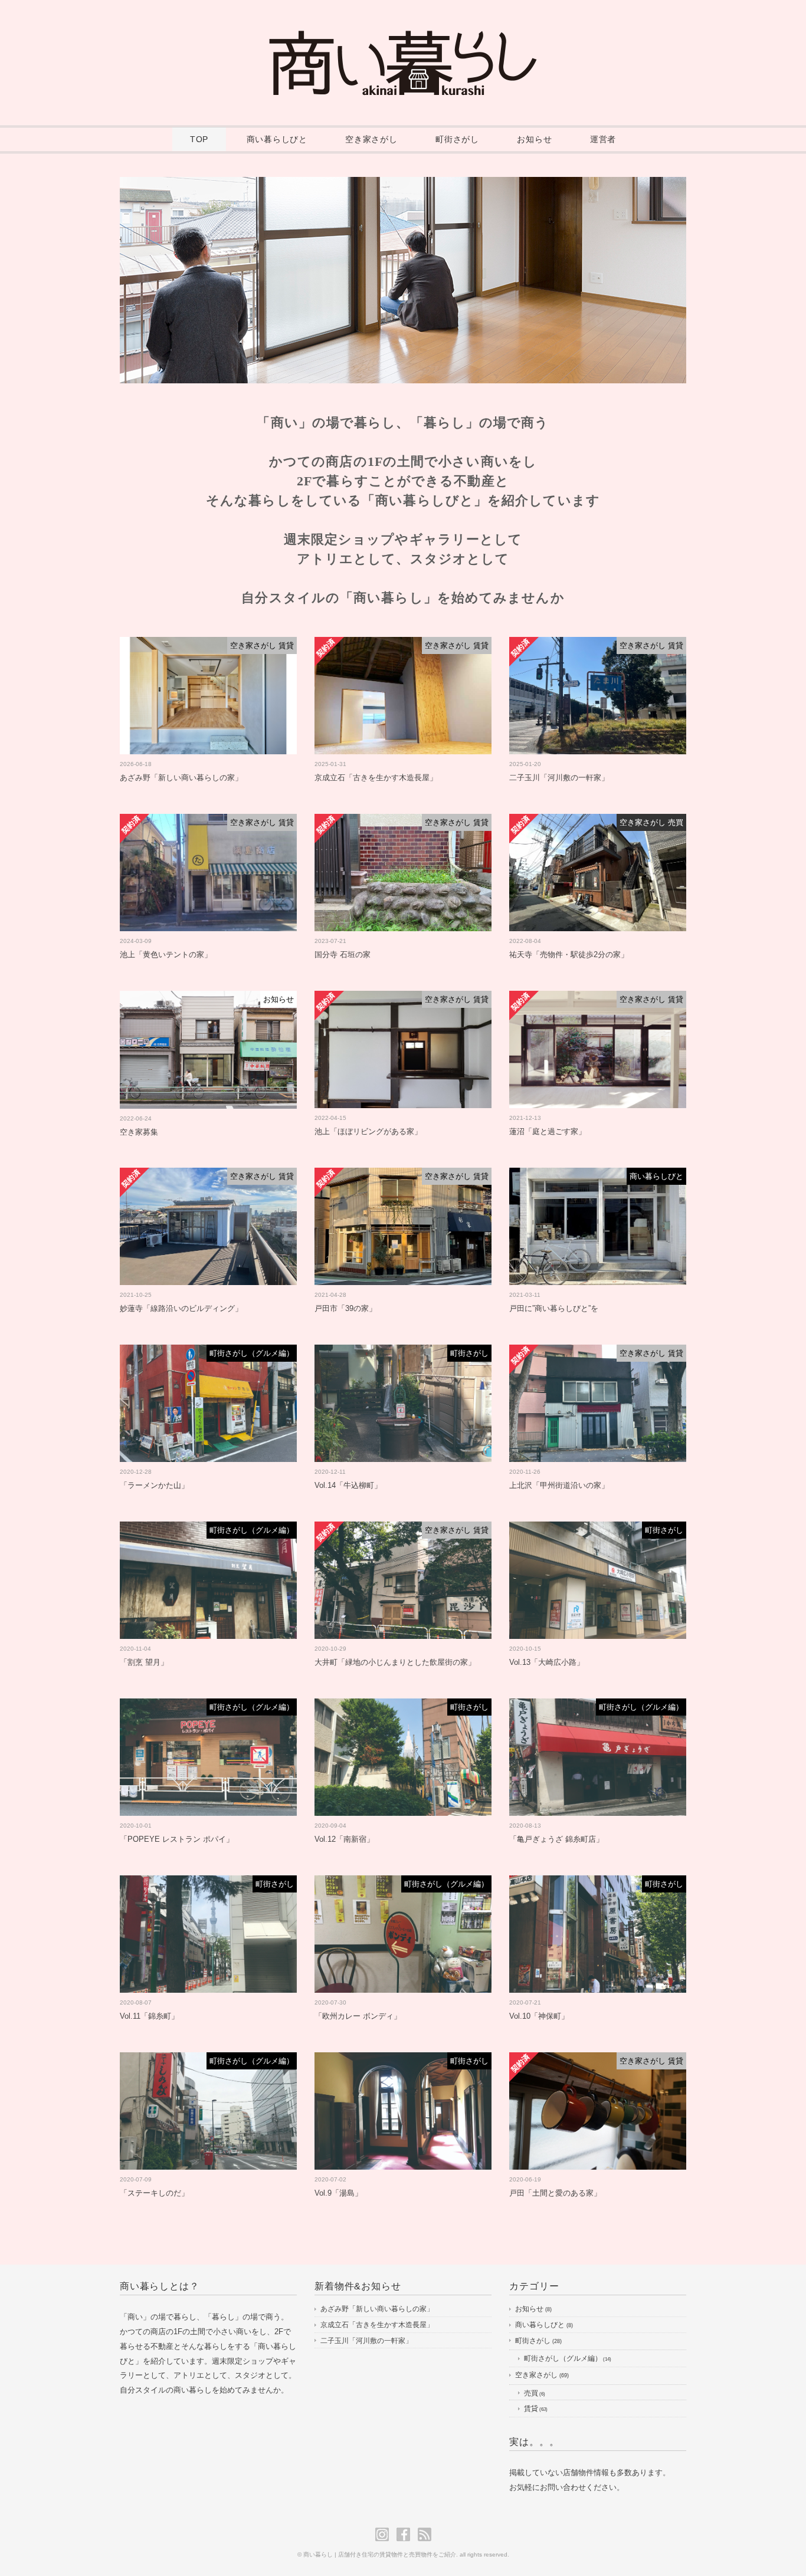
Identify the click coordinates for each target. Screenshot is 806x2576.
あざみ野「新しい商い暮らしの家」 (181, 778)
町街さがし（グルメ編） (563, 2358)
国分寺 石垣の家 (343, 954)
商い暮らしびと (277, 139)
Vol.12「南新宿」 (344, 1839)
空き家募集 (139, 1132)
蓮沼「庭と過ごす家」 (548, 1131)
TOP (199, 139)
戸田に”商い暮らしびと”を (554, 1308)
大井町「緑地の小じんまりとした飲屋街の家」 (395, 1662)
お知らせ (534, 139)
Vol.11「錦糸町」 (149, 2016)
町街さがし (457, 139)
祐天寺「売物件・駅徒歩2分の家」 (569, 954)
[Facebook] (406, 2534)
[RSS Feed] (425, 2534)
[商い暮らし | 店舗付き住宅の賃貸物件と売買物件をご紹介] (403, 39)
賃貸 (531, 2409)
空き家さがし (371, 139)
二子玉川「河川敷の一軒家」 (559, 778)
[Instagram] (385, 2534)
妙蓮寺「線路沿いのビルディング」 (181, 1308)
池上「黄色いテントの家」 (166, 954)
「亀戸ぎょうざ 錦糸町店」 (556, 1839)
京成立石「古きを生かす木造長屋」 (376, 778)
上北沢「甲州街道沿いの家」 (559, 1485)
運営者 (603, 139)
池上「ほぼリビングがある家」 (368, 1131)
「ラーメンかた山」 (154, 1485)
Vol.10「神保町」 (539, 2016)
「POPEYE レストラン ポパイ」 (177, 1839)
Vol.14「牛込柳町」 (348, 1485)
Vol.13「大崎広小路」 (547, 1662)
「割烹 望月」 (144, 1662)
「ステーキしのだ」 (154, 2193)
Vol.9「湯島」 (338, 2193)
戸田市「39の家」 (345, 1308)
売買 (531, 2393)
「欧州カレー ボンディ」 (358, 2016)
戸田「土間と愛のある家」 (555, 2193)
